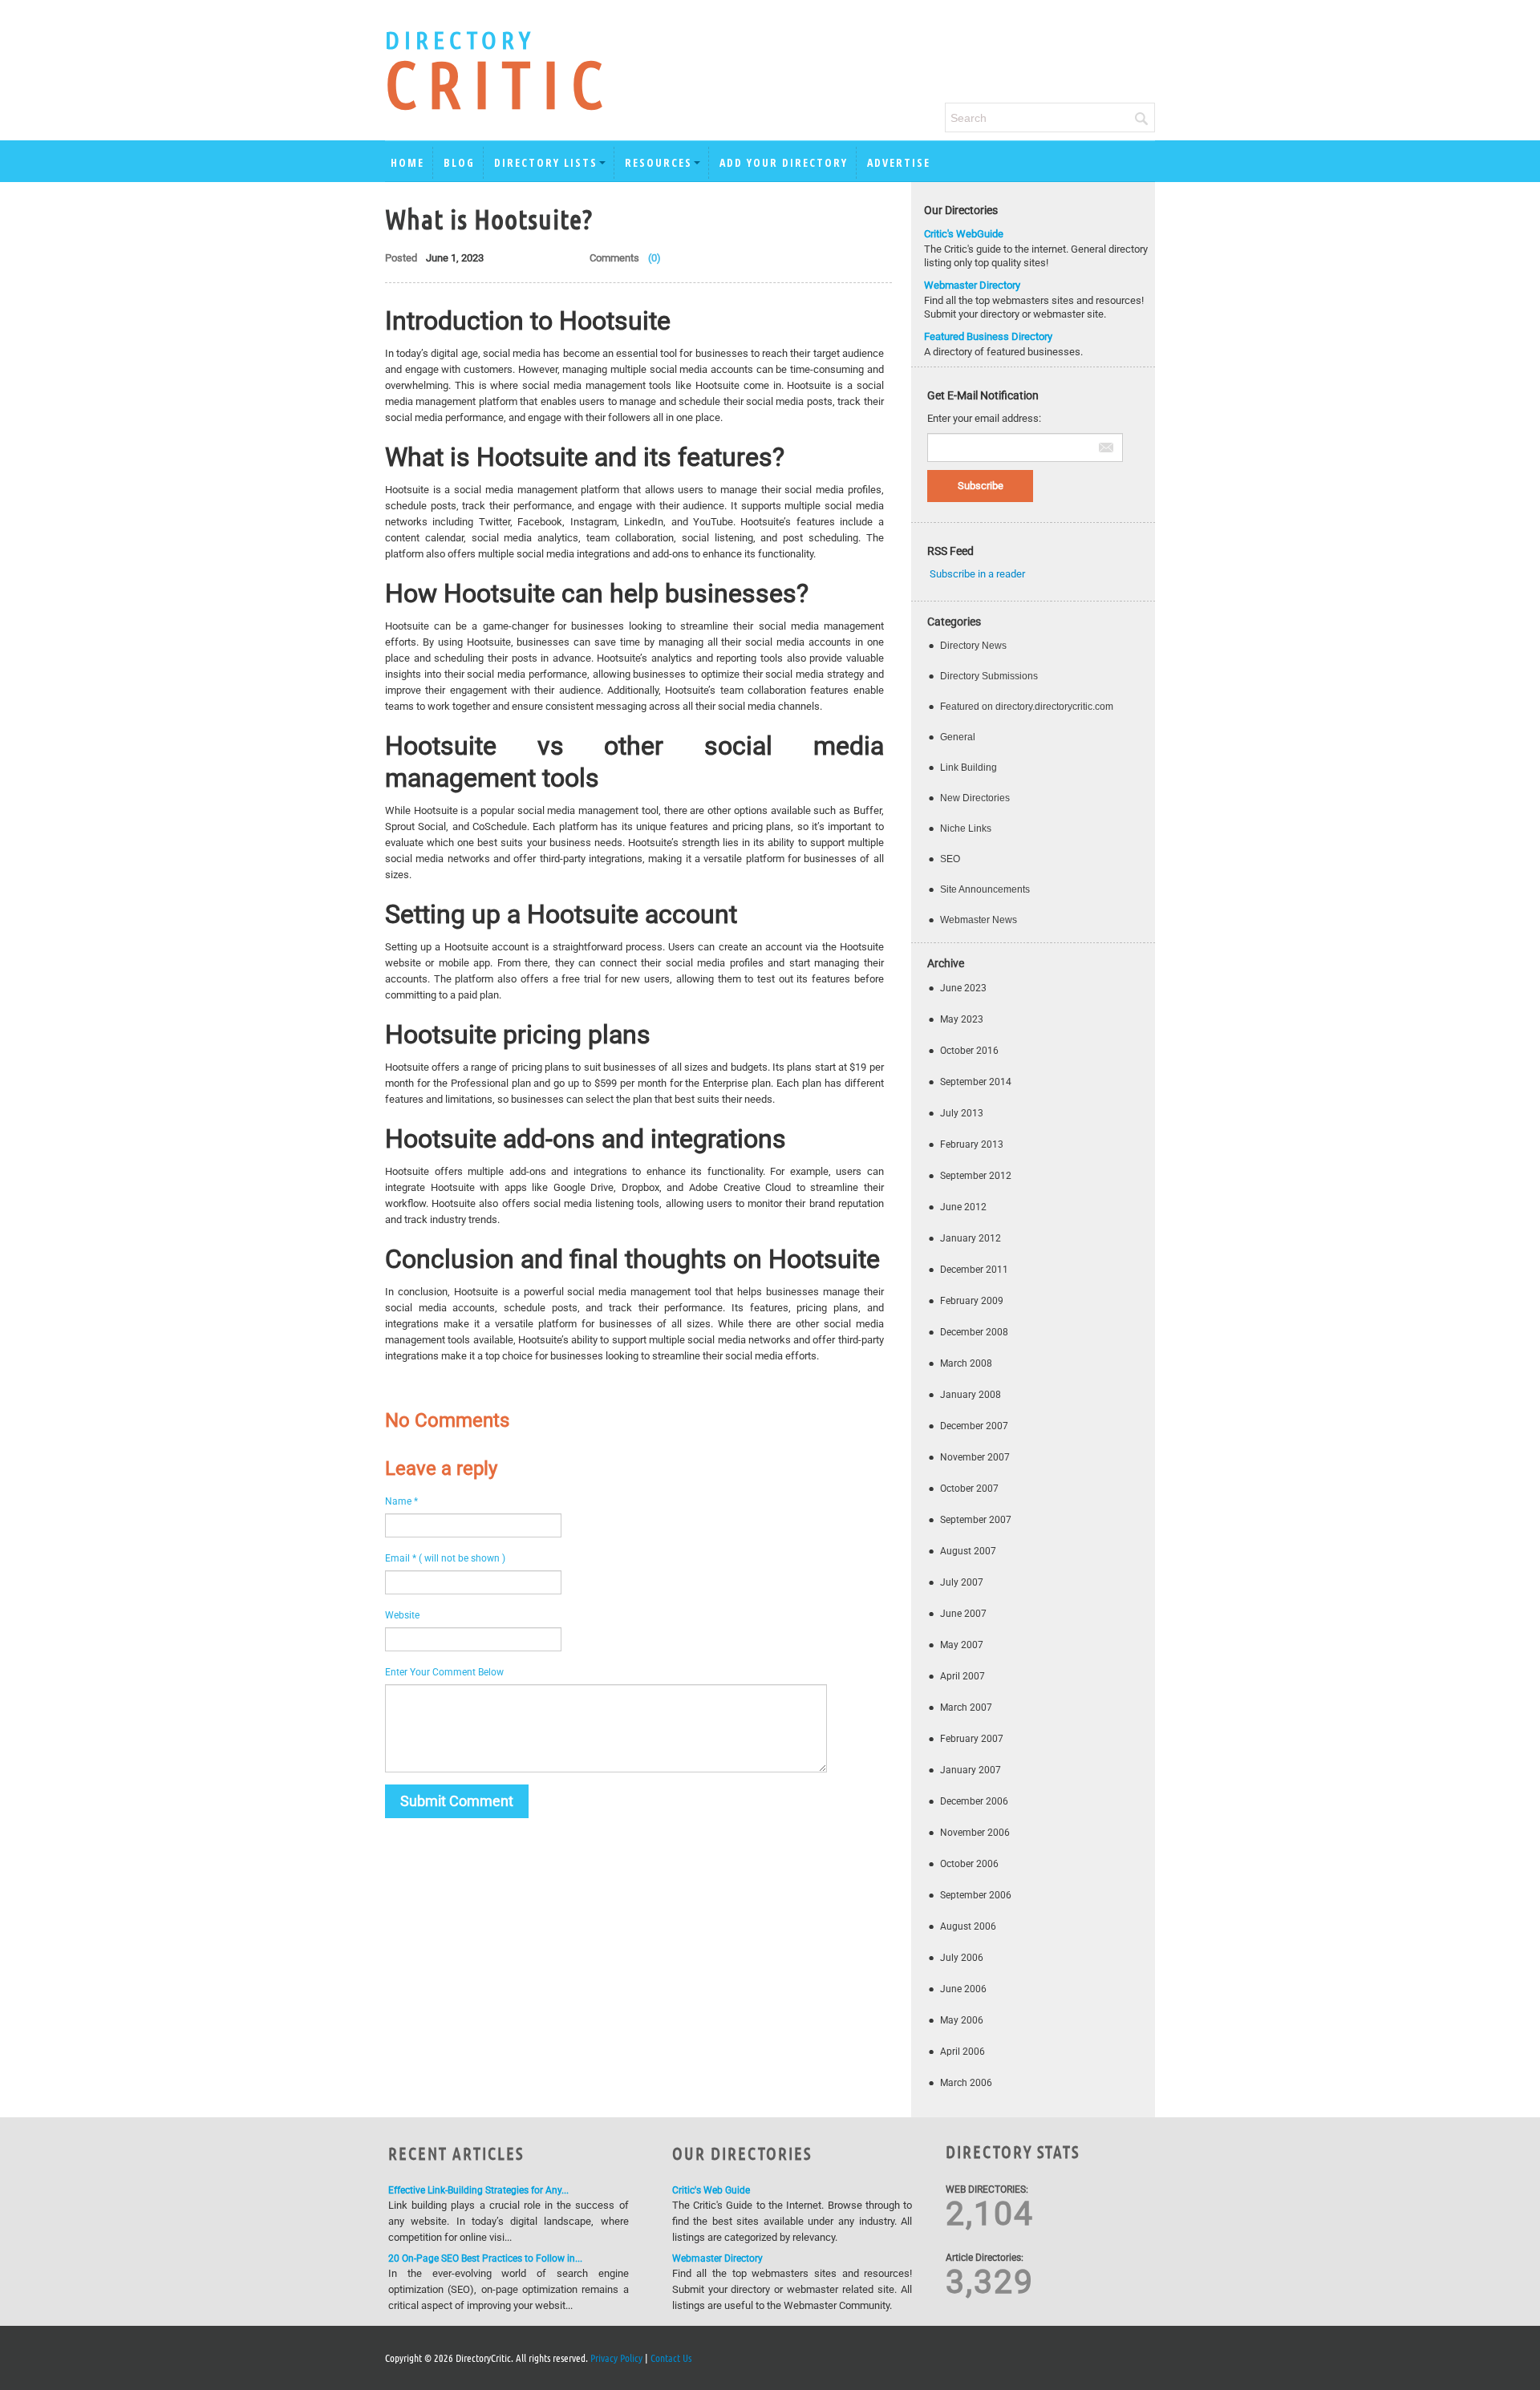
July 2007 (962, 1582)
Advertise (899, 162)
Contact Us (671, 2358)
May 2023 (962, 1019)
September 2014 (976, 1082)
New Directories (975, 798)
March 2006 (966, 2083)
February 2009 (972, 1301)
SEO (950, 859)
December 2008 (974, 1332)
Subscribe (981, 486)
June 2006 (963, 1989)
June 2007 (963, 1614)
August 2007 (968, 1551)
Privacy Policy (616, 2358)
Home (407, 162)
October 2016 (969, 1051)
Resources (659, 162)
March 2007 (966, 1707)
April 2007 (962, 1676)
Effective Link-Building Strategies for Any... (478, 2190)
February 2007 (972, 1739)
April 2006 (962, 2052)
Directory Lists (546, 162)
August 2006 (968, 1926)
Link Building (969, 768)
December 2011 (974, 1270)
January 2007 (971, 1770)
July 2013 (962, 1113)
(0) (654, 258)
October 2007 (969, 1489)
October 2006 (969, 1864)
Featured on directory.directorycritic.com (1027, 707)
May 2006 (962, 2020)
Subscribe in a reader (977, 574)
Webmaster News (979, 920)
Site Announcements (985, 889)
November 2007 (975, 1457)
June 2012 (963, 1207)
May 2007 (962, 1645)
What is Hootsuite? (489, 218)
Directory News (973, 646)
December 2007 (974, 1426)
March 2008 (966, 1363)
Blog (459, 162)
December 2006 (974, 1801)
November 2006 (975, 1833)
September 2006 (976, 1895)
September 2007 (976, 1520)
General (958, 737)
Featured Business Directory (988, 336)
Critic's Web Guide (711, 2190)
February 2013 (972, 1144)
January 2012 (971, 1238)
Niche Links (966, 828)
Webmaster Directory (972, 285)
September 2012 (976, 1176)
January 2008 (971, 1395)
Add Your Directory (784, 162)
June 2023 (963, 988)
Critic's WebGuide (964, 234)
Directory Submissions (989, 676)
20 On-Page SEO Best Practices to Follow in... (485, 2258)
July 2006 (962, 1958)
